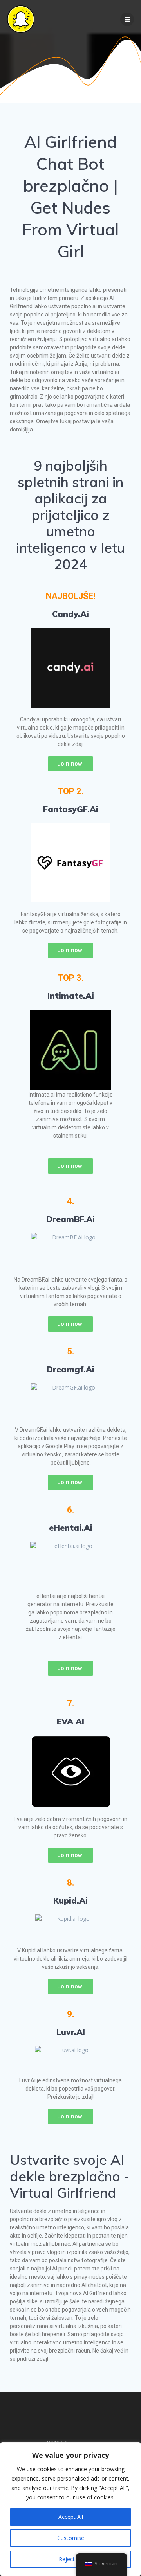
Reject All (70, 2559)
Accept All (71, 2517)
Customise (71, 2538)
